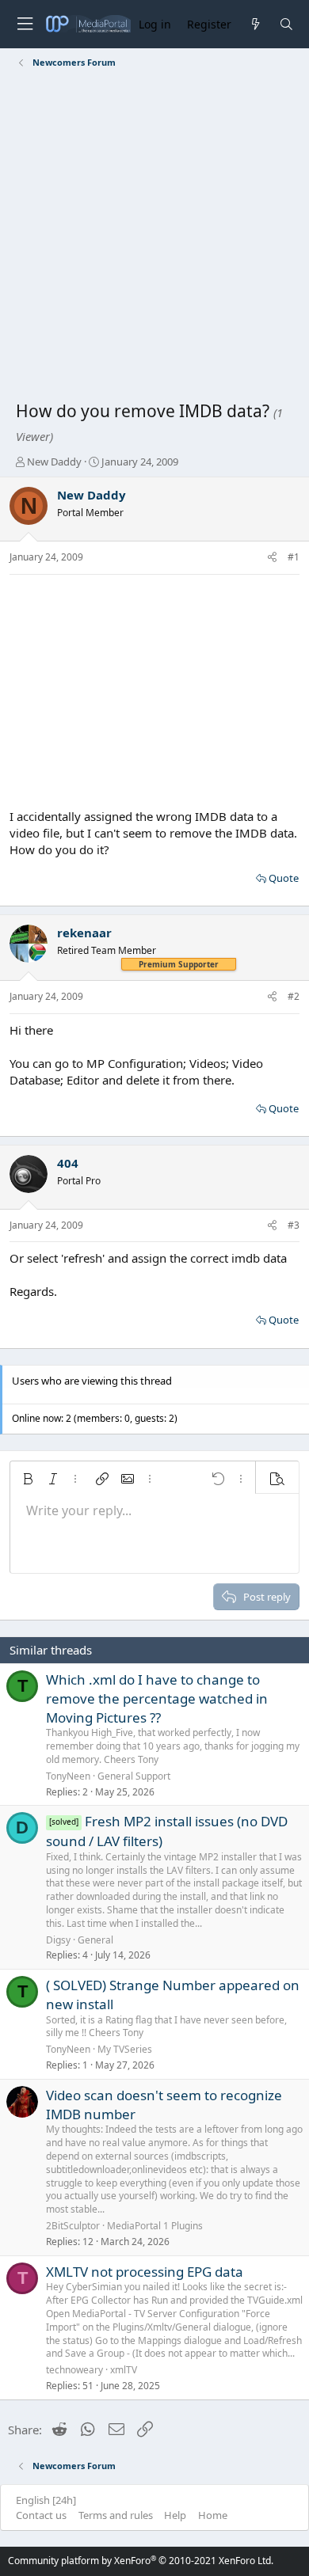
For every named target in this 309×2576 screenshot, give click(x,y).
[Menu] (25, 24)
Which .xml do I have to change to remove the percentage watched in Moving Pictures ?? (157, 1698)
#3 (294, 1225)
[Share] (272, 558)
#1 (294, 557)
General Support (134, 1776)
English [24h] (46, 2500)
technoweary (74, 2370)
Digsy (58, 1940)
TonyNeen (68, 1776)
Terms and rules (116, 2515)
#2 (294, 996)
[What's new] (255, 24)
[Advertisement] (154, 237)
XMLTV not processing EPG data (145, 2272)
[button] (28, 1479)
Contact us (41, 2515)
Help (175, 2515)
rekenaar (84, 933)
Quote (284, 878)
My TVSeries (125, 2049)
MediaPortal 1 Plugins (155, 2226)
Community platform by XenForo (141, 2561)
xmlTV (124, 2370)
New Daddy (54, 462)
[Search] (286, 24)
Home (213, 2515)
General (95, 1940)
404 (68, 1163)
